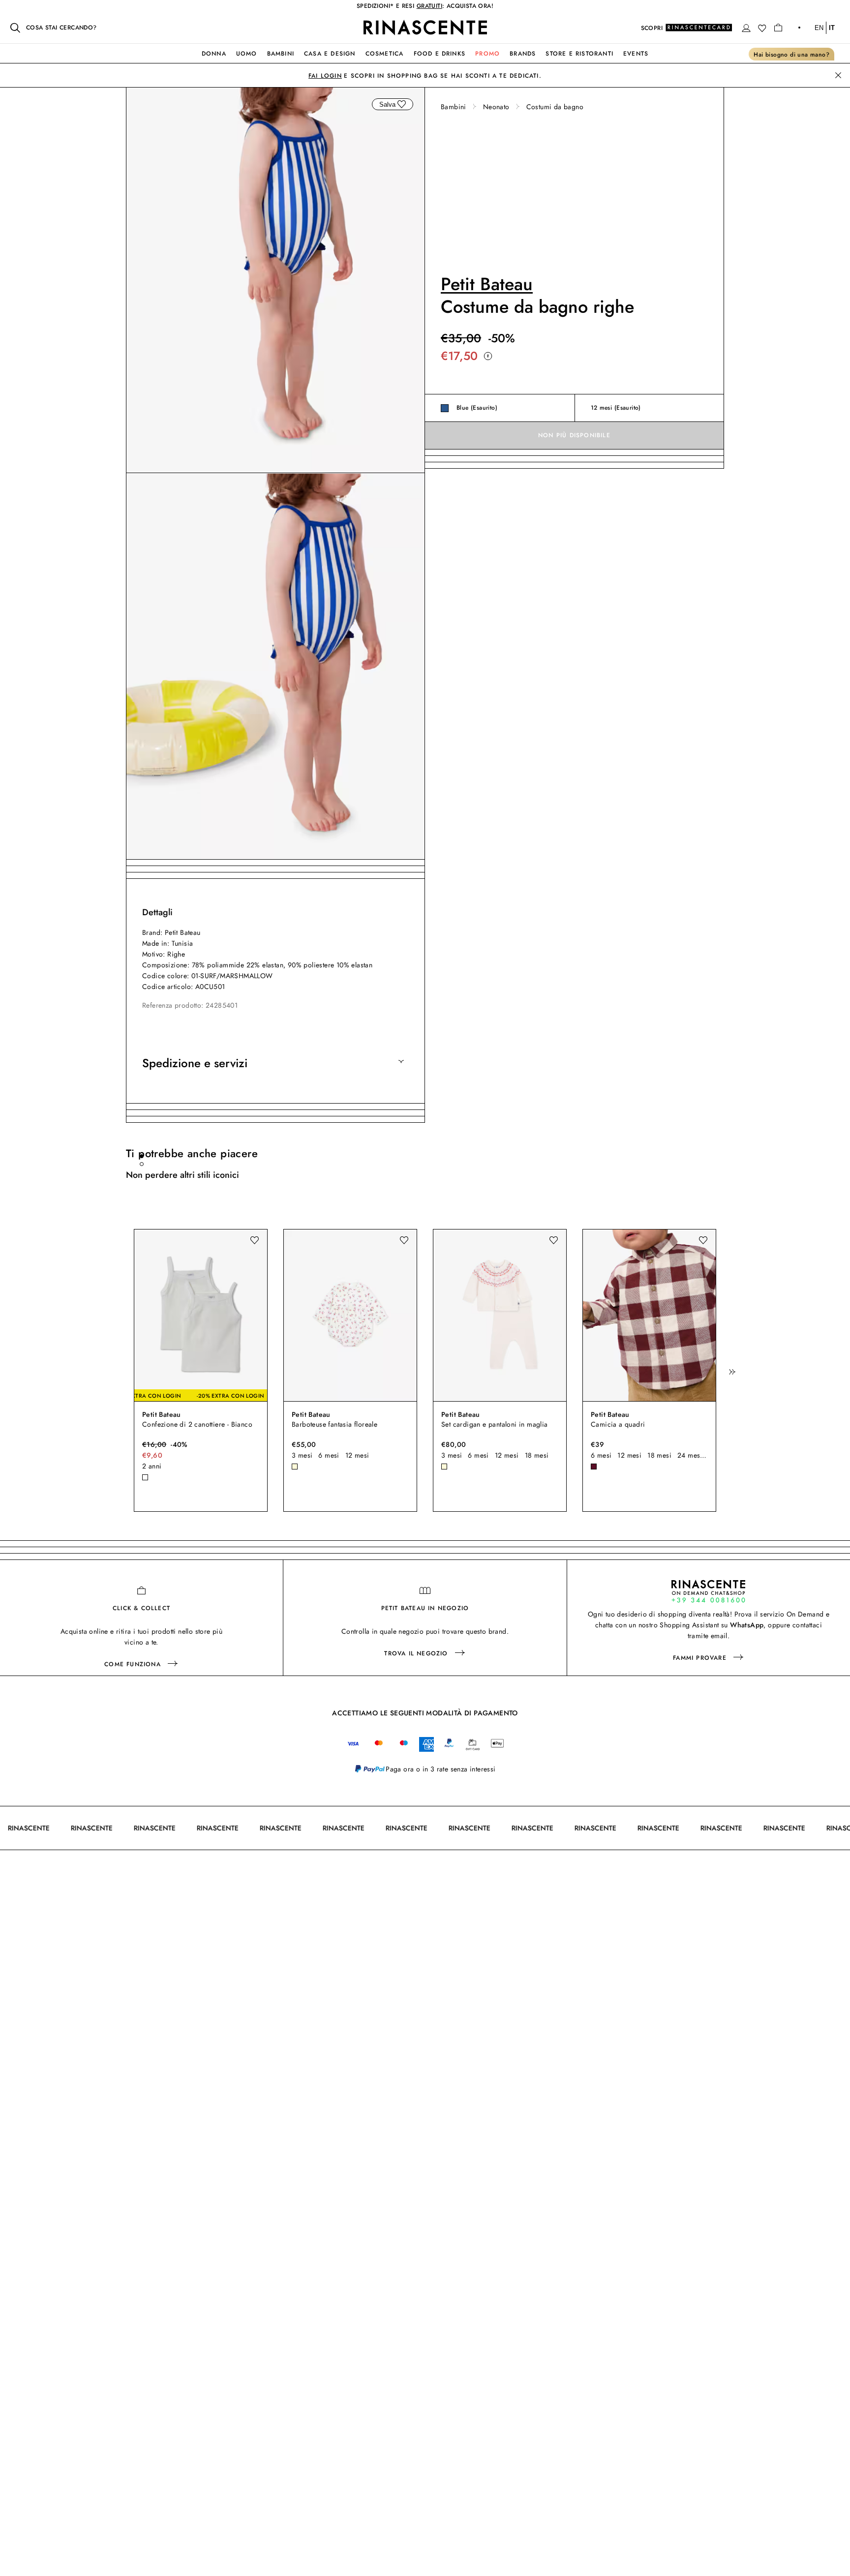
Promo (487, 54)
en (819, 28)
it (832, 28)
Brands (523, 54)
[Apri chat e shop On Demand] (708, 1591)
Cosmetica (385, 54)
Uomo (247, 54)
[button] (746, 28)
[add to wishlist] (401, 104)
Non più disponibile (574, 436)
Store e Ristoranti (579, 54)
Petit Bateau (487, 284)
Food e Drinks (440, 54)
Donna (214, 54)
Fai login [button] (325, 76)
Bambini (281, 54)
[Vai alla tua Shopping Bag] (778, 28)
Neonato (496, 107)
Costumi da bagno (555, 107)
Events (636, 54)
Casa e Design (330, 54)
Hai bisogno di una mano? (791, 55)
